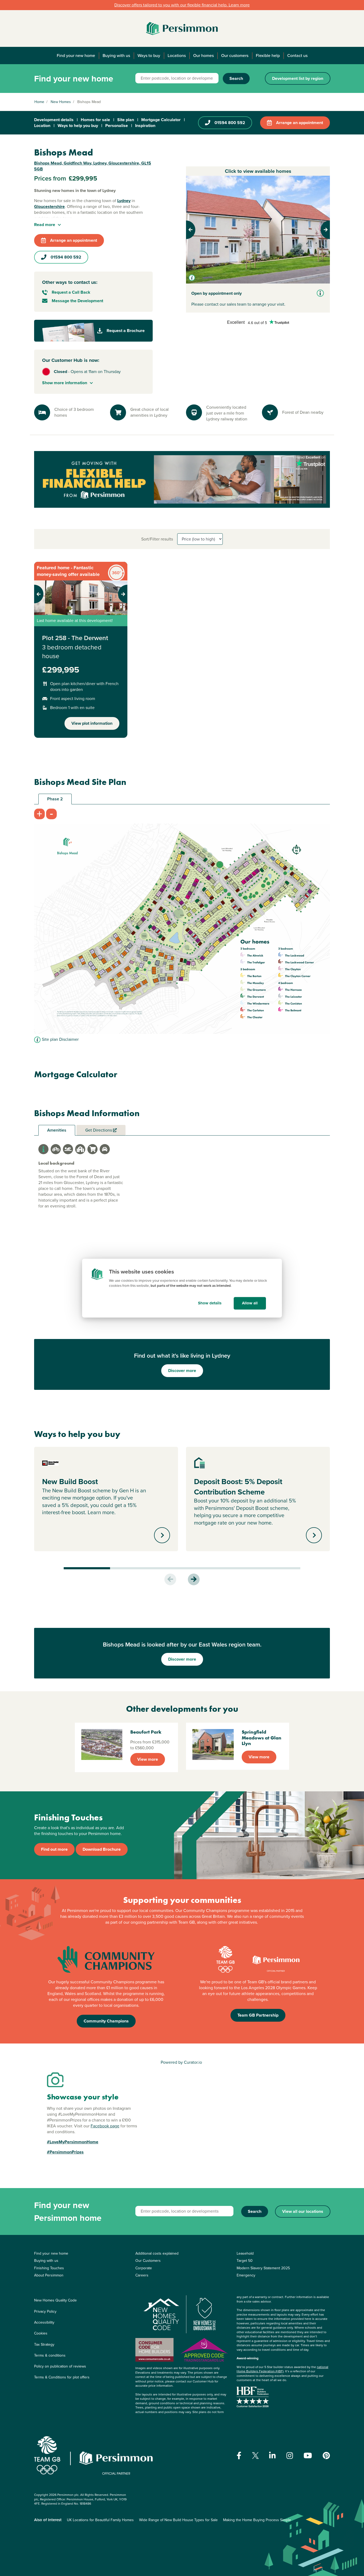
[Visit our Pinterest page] (326, 2456)
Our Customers (148, 2261)
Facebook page (105, 2126)
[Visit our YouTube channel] (308, 2456)
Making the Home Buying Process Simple (257, 2520)
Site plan (126, 120)
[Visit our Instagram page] (290, 2456)
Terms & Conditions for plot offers (62, 2377)
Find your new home (76, 56)
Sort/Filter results (157, 539)
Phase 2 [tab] (55, 799)
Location (42, 126)
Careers (142, 2275)
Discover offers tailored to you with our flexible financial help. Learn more (182, 5)
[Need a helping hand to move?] (182, 479)
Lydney (124, 201)
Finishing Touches (49, 2268)
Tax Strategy (44, 2344)
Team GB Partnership (258, 2015)
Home (39, 102)
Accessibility (44, 2322)
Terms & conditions (50, 2355)
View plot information (92, 723)
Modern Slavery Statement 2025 (263, 2268)
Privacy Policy (45, 2311)
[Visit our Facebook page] (239, 2456)
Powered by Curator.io (181, 2062)
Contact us (297, 56)
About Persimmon (49, 2275)
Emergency (246, 2275)
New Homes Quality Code (55, 2300)
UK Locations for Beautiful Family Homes (100, 2520)
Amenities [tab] (57, 1130)
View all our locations (303, 2211)
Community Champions (106, 2021)
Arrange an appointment (300, 123)
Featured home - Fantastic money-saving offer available (68, 571)
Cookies (41, 2333)
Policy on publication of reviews (60, 2366)
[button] (197, 230)
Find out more (54, 1849)
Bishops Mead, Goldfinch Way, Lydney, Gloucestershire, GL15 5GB (93, 166)
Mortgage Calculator (161, 120)
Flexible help (268, 56)
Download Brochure (102, 1849)
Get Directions (99, 1130)
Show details (210, 1303)
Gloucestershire (49, 206)
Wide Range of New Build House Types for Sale (178, 2520)
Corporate (144, 2268)
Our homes (203, 56)
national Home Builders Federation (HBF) (282, 2369)
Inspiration (145, 126)
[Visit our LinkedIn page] (272, 2456)
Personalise (117, 126)
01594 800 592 (230, 123)
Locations (177, 56)
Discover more (182, 1371)
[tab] (43, 1149)
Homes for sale (95, 120)
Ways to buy (149, 56)
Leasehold (245, 2253)
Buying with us (116, 56)
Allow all (250, 1303)
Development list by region (298, 78)
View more (148, 1759)
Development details (54, 120)
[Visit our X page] (255, 2456)
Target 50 (245, 2261)
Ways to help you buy (78, 126)
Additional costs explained (157, 2253)
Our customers (235, 56)
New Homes (61, 102)
